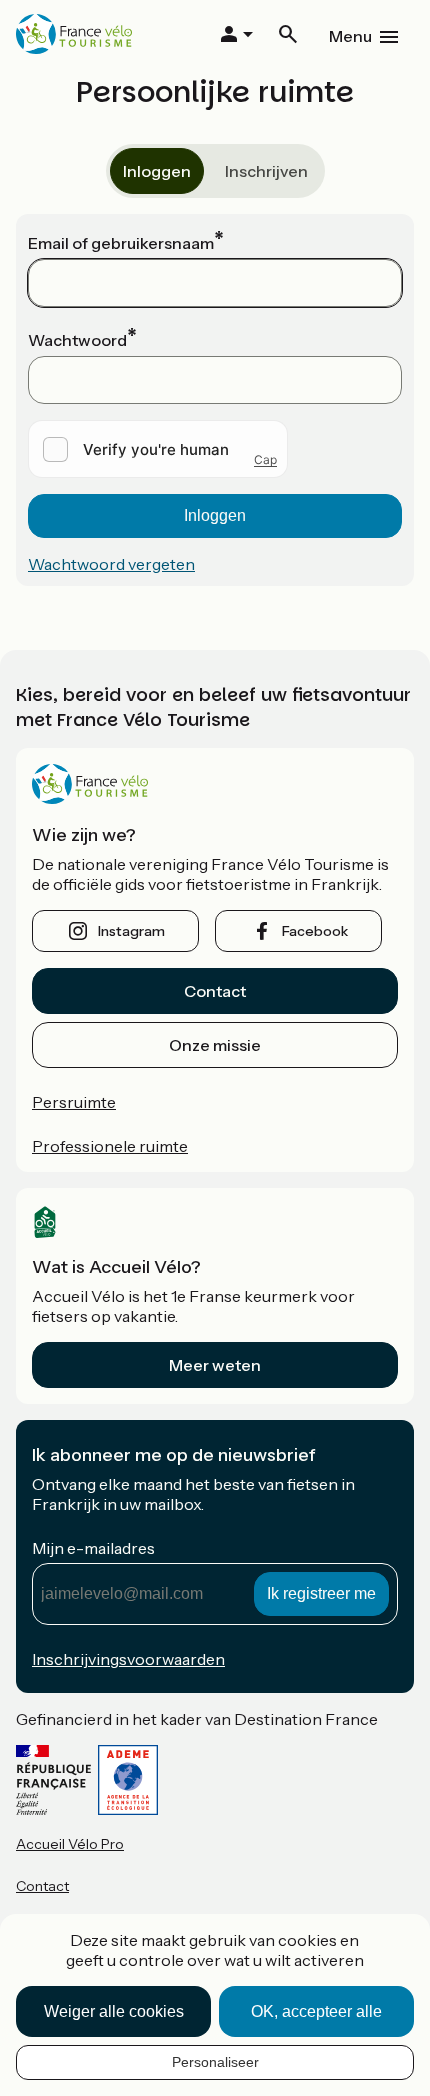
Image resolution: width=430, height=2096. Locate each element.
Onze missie (215, 1045)
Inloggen (157, 171)
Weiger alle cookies (114, 2011)
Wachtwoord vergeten (111, 564)
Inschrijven (266, 171)
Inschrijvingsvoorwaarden (128, 1659)
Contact (215, 991)
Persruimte (74, 1102)
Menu (350, 36)
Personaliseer (215, 2062)
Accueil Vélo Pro (70, 1844)
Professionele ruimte (110, 1146)
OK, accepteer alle (316, 2011)
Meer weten (215, 1365)
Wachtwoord (77, 340)
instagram (131, 931)
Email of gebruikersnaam (121, 243)
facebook (315, 931)
